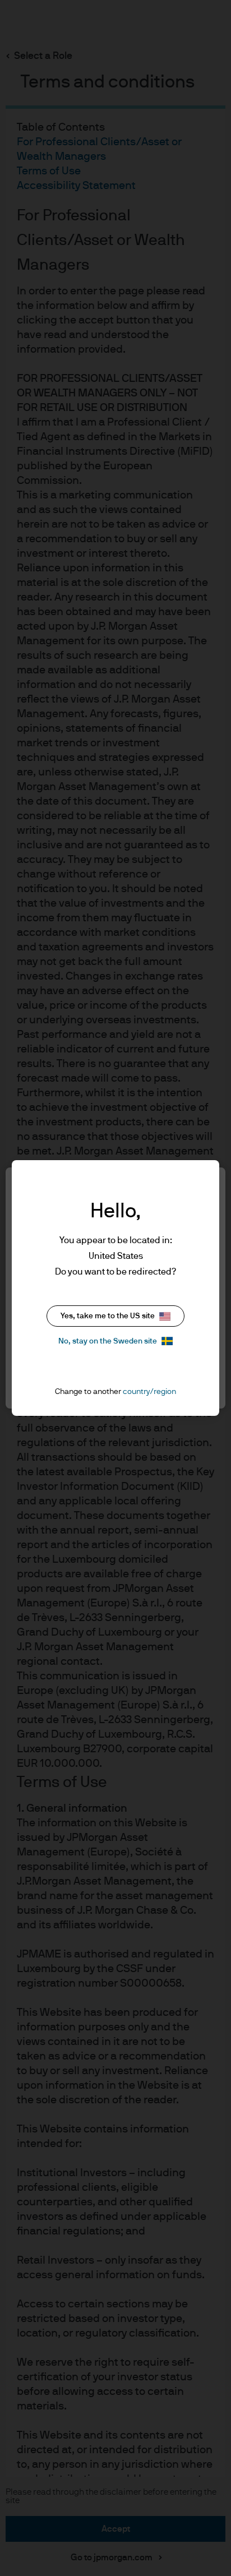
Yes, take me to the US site (108, 1316)
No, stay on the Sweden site (108, 1341)
